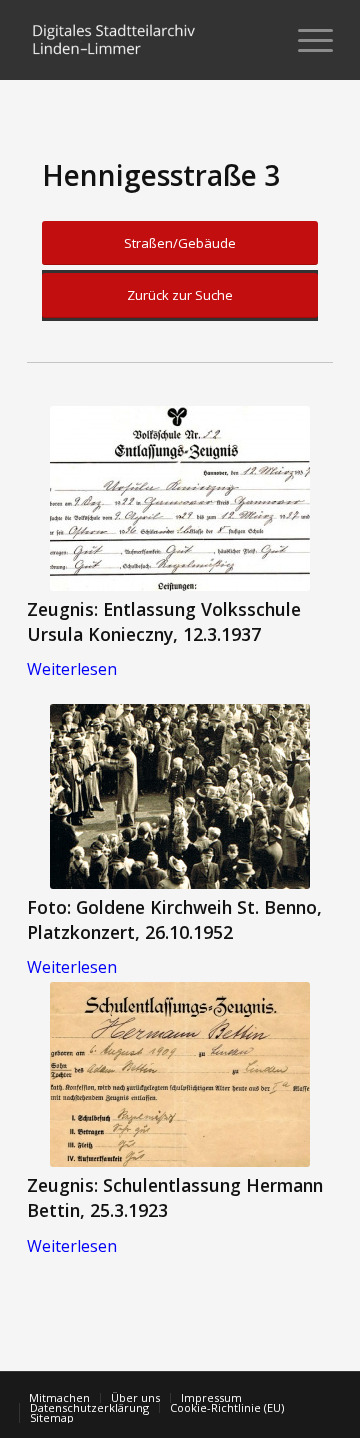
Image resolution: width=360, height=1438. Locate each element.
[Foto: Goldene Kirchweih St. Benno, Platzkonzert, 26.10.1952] (180, 796)
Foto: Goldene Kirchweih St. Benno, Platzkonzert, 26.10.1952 (174, 919)
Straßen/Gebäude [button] (180, 243)
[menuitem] (258, 40)
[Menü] (305, 40)
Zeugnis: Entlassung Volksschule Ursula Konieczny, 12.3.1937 (164, 621)
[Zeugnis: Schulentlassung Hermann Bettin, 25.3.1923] (180, 1074)
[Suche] (258, 40)
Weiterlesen (72, 669)
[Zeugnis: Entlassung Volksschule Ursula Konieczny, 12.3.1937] (180, 498)
